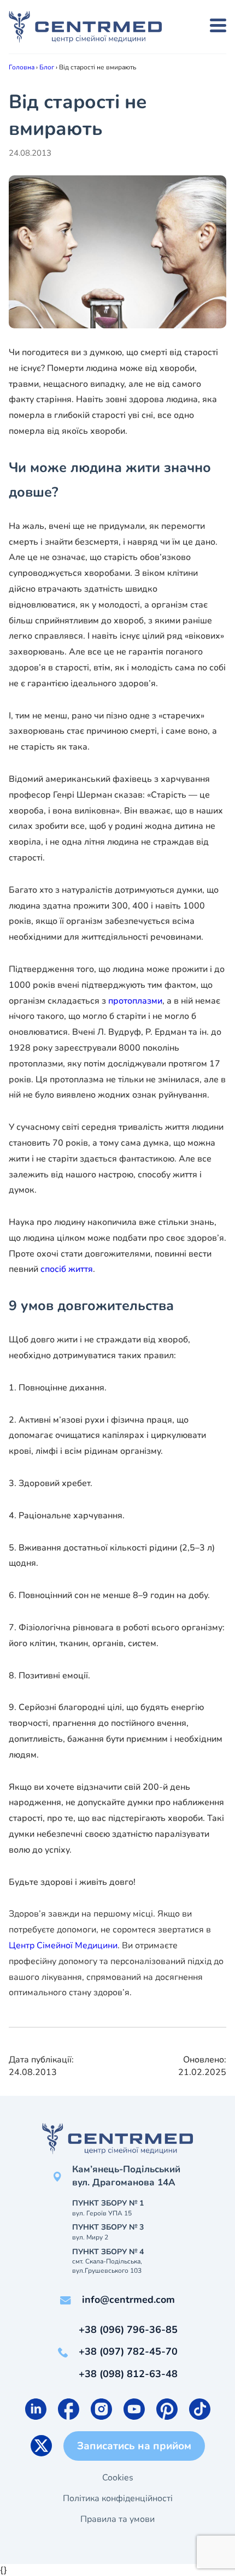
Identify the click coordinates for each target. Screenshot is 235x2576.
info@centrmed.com (128, 2300)
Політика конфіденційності (118, 2498)
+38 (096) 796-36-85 (128, 2330)
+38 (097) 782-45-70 (128, 2351)
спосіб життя (66, 1269)
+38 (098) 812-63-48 (128, 2374)
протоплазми (135, 1001)
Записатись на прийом (134, 2446)
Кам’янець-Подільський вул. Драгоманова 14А (126, 2176)
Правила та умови (117, 2519)
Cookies (118, 2478)
